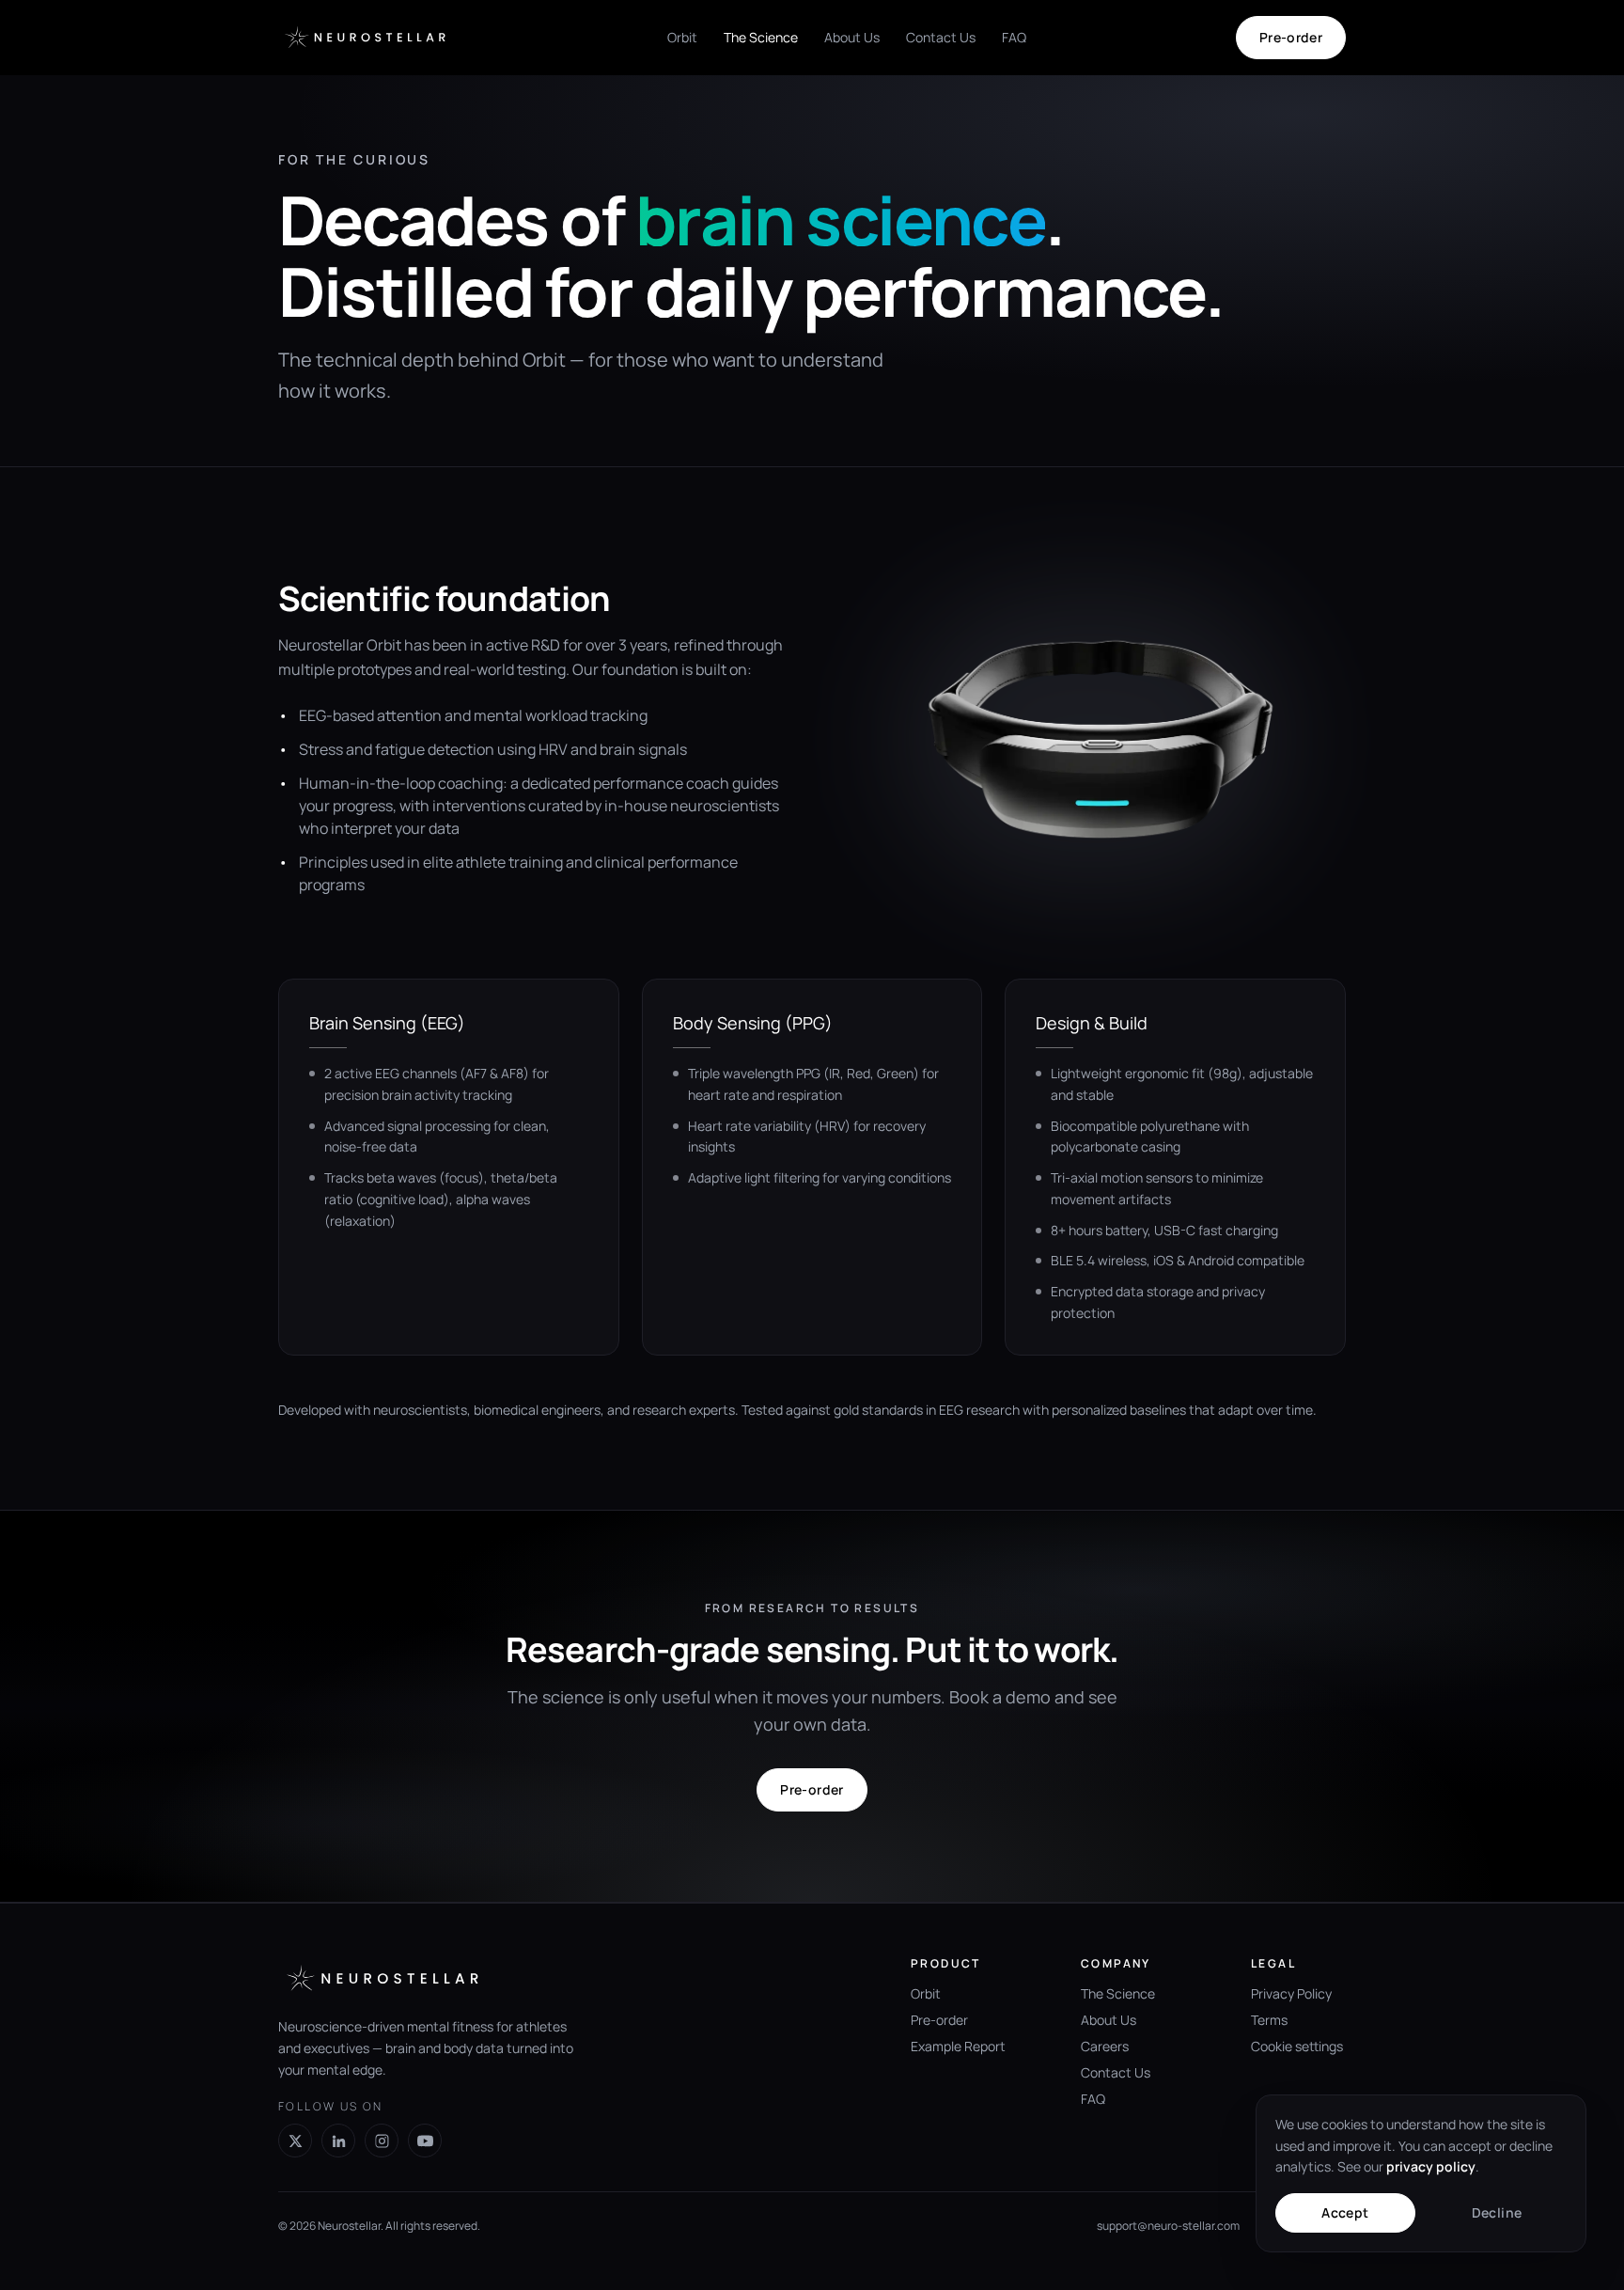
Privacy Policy (1291, 1993)
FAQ (1014, 37)
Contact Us (941, 37)
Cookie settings (1297, 2046)
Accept (1345, 2212)
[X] (295, 2141)
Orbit (682, 37)
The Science (761, 37)
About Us (852, 37)
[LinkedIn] (338, 2141)
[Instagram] (382, 2141)
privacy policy (1431, 2166)
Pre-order (1291, 37)
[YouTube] (425, 2141)
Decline (1497, 2212)
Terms (1269, 2020)
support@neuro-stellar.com (1168, 2226)
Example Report (958, 2046)
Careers (1105, 2046)
